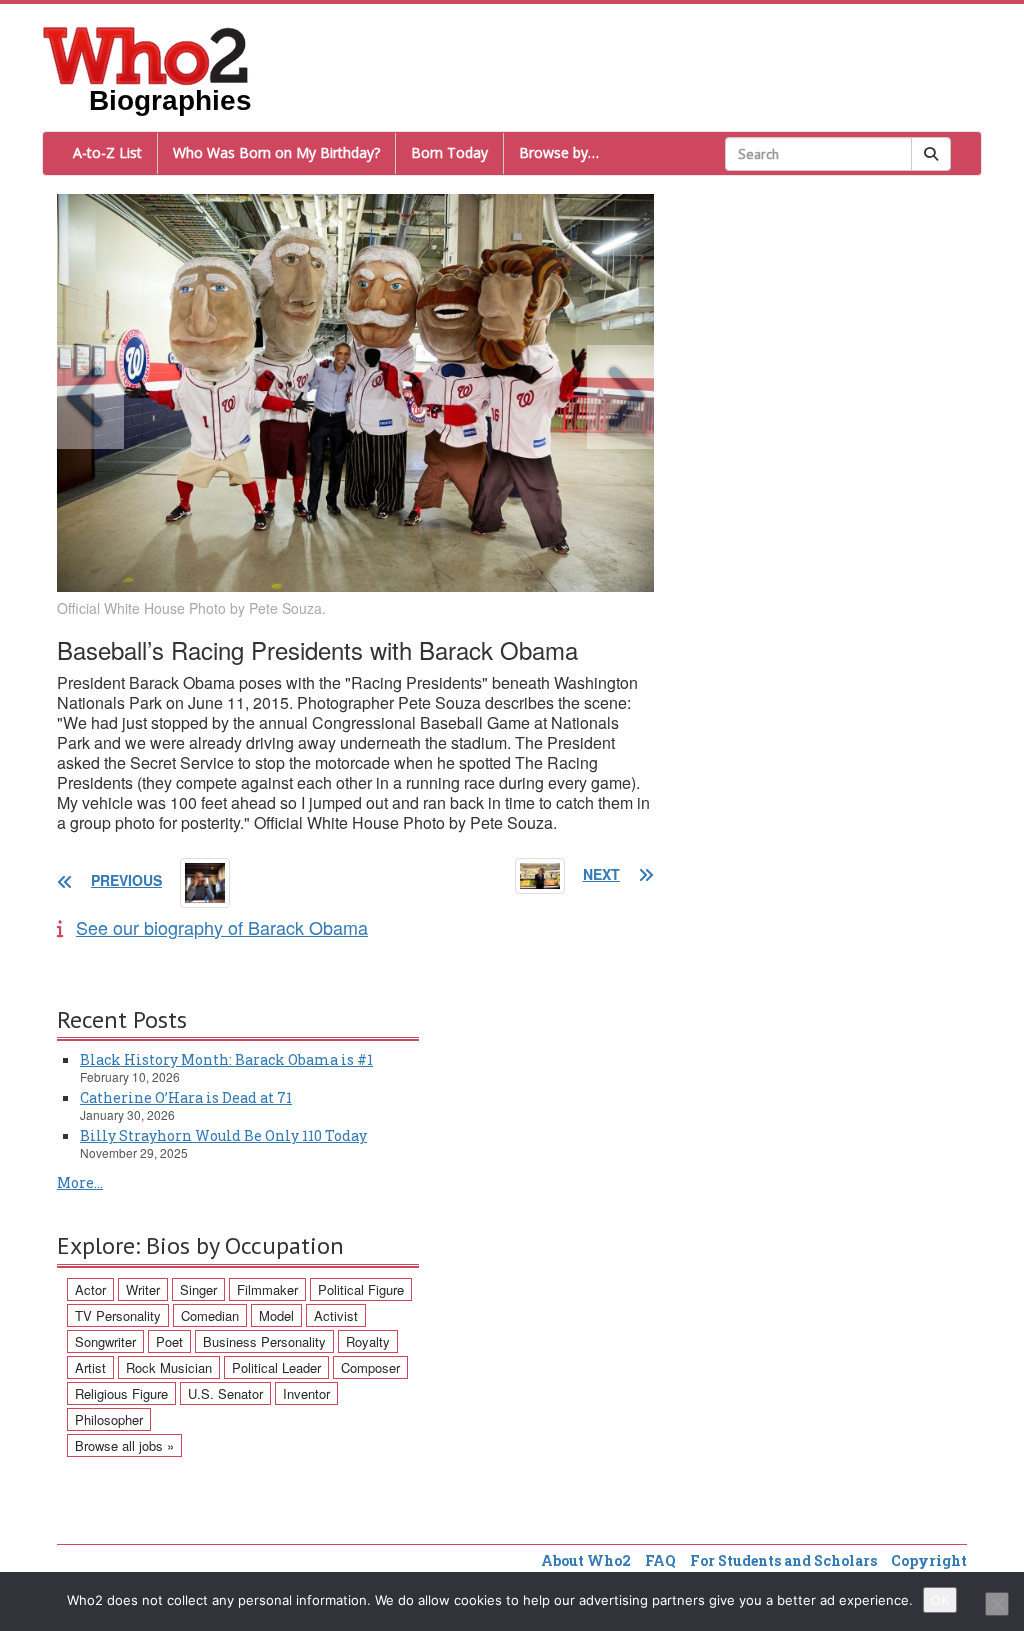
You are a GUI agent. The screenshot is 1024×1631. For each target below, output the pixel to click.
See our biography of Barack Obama (222, 927)
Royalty (368, 1341)
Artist (90, 1367)
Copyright (929, 1560)
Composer (370, 1367)
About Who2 (586, 1560)
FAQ (660, 1560)
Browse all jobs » (124, 1445)
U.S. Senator (225, 1393)
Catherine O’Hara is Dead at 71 (186, 1097)
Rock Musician (169, 1367)
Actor (90, 1289)
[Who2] (146, 54)
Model (276, 1315)
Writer (143, 1289)
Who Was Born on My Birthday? (276, 152)
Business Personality (264, 1341)
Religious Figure (121, 1393)
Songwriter (105, 1341)
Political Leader (276, 1367)
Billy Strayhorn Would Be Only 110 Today (223, 1135)
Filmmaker (267, 1289)
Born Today (449, 152)
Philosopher (109, 1419)
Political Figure (361, 1289)
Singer (198, 1289)
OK (940, 1600)
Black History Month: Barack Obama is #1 (226, 1059)
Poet (169, 1341)
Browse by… (559, 152)
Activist (336, 1315)
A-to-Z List (107, 152)
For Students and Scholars (783, 1560)
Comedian (210, 1315)
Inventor (306, 1393)
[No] (997, 1604)
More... (80, 1182)
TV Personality (118, 1315)
